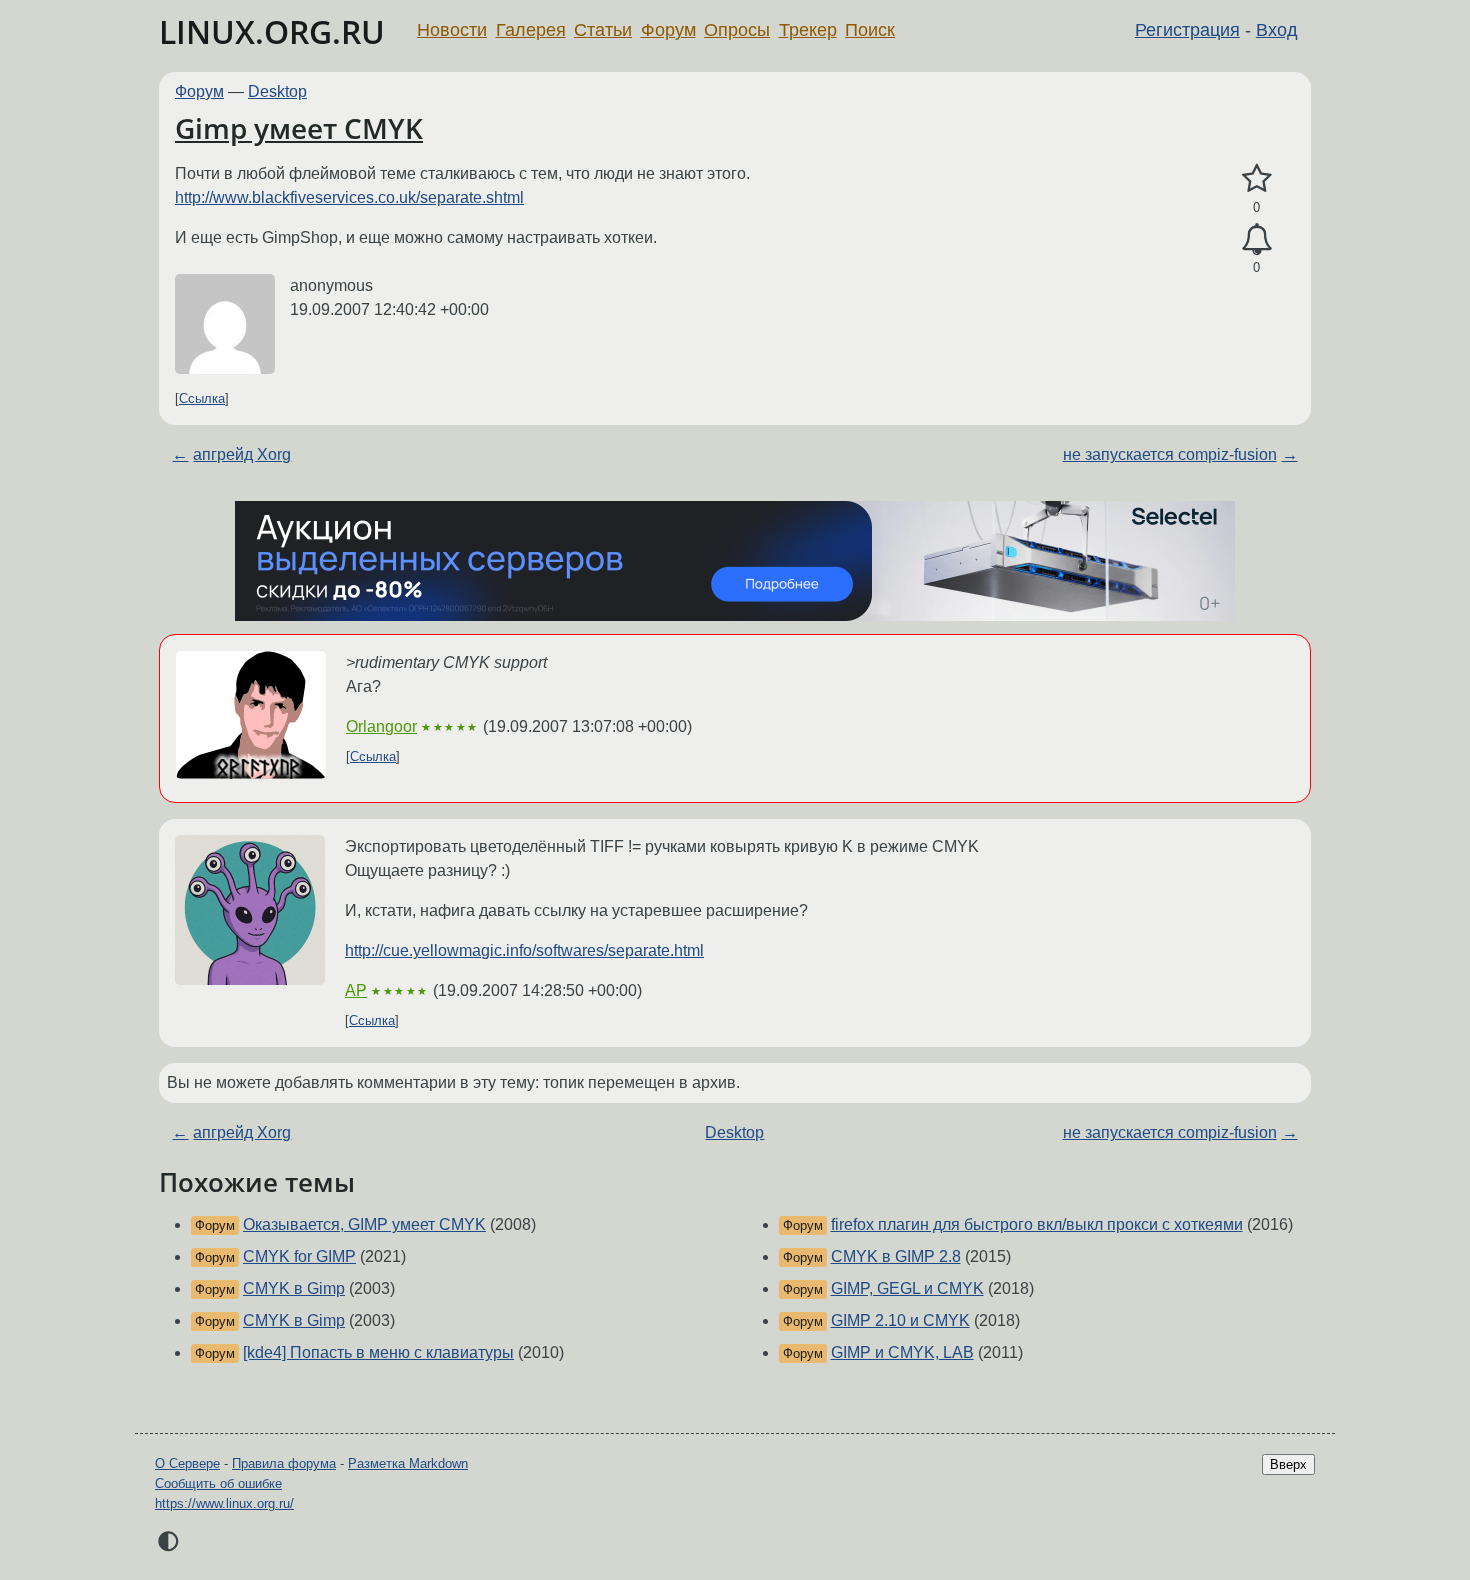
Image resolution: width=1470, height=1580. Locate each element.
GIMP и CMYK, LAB (902, 1352)
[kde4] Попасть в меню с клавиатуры (378, 1352)
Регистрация (1187, 30)
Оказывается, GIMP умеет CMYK (364, 1224)
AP (356, 990)
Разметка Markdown (408, 1463)
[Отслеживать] (1256, 240)
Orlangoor (381, 726)
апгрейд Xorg (242, 454)
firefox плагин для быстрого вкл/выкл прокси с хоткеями (1037, 1224)
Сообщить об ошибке (218, 1483)
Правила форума (284, 1463)
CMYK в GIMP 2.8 (896, 1256)
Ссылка (202, 398)
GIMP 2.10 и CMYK (900, 1320)
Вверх (1288, 1464)
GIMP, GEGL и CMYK (907, 1288)
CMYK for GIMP (299, 1256)
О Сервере (187, 1463)
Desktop (277, 91)
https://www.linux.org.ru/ (224, 1503)
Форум (668, 30)
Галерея (531, 30)
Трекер (808, 30)
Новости (452, 30)
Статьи (603, 30)
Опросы (737, 30)
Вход (1277, 30)
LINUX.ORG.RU (272, 31)
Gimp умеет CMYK (299, 128)
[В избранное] (1256, 179)
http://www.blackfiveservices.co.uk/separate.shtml (349, 197)
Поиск (870, 30)
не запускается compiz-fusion (1170, 454)
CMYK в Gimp (294, 1288)
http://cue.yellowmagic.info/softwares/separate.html (524, 950)
